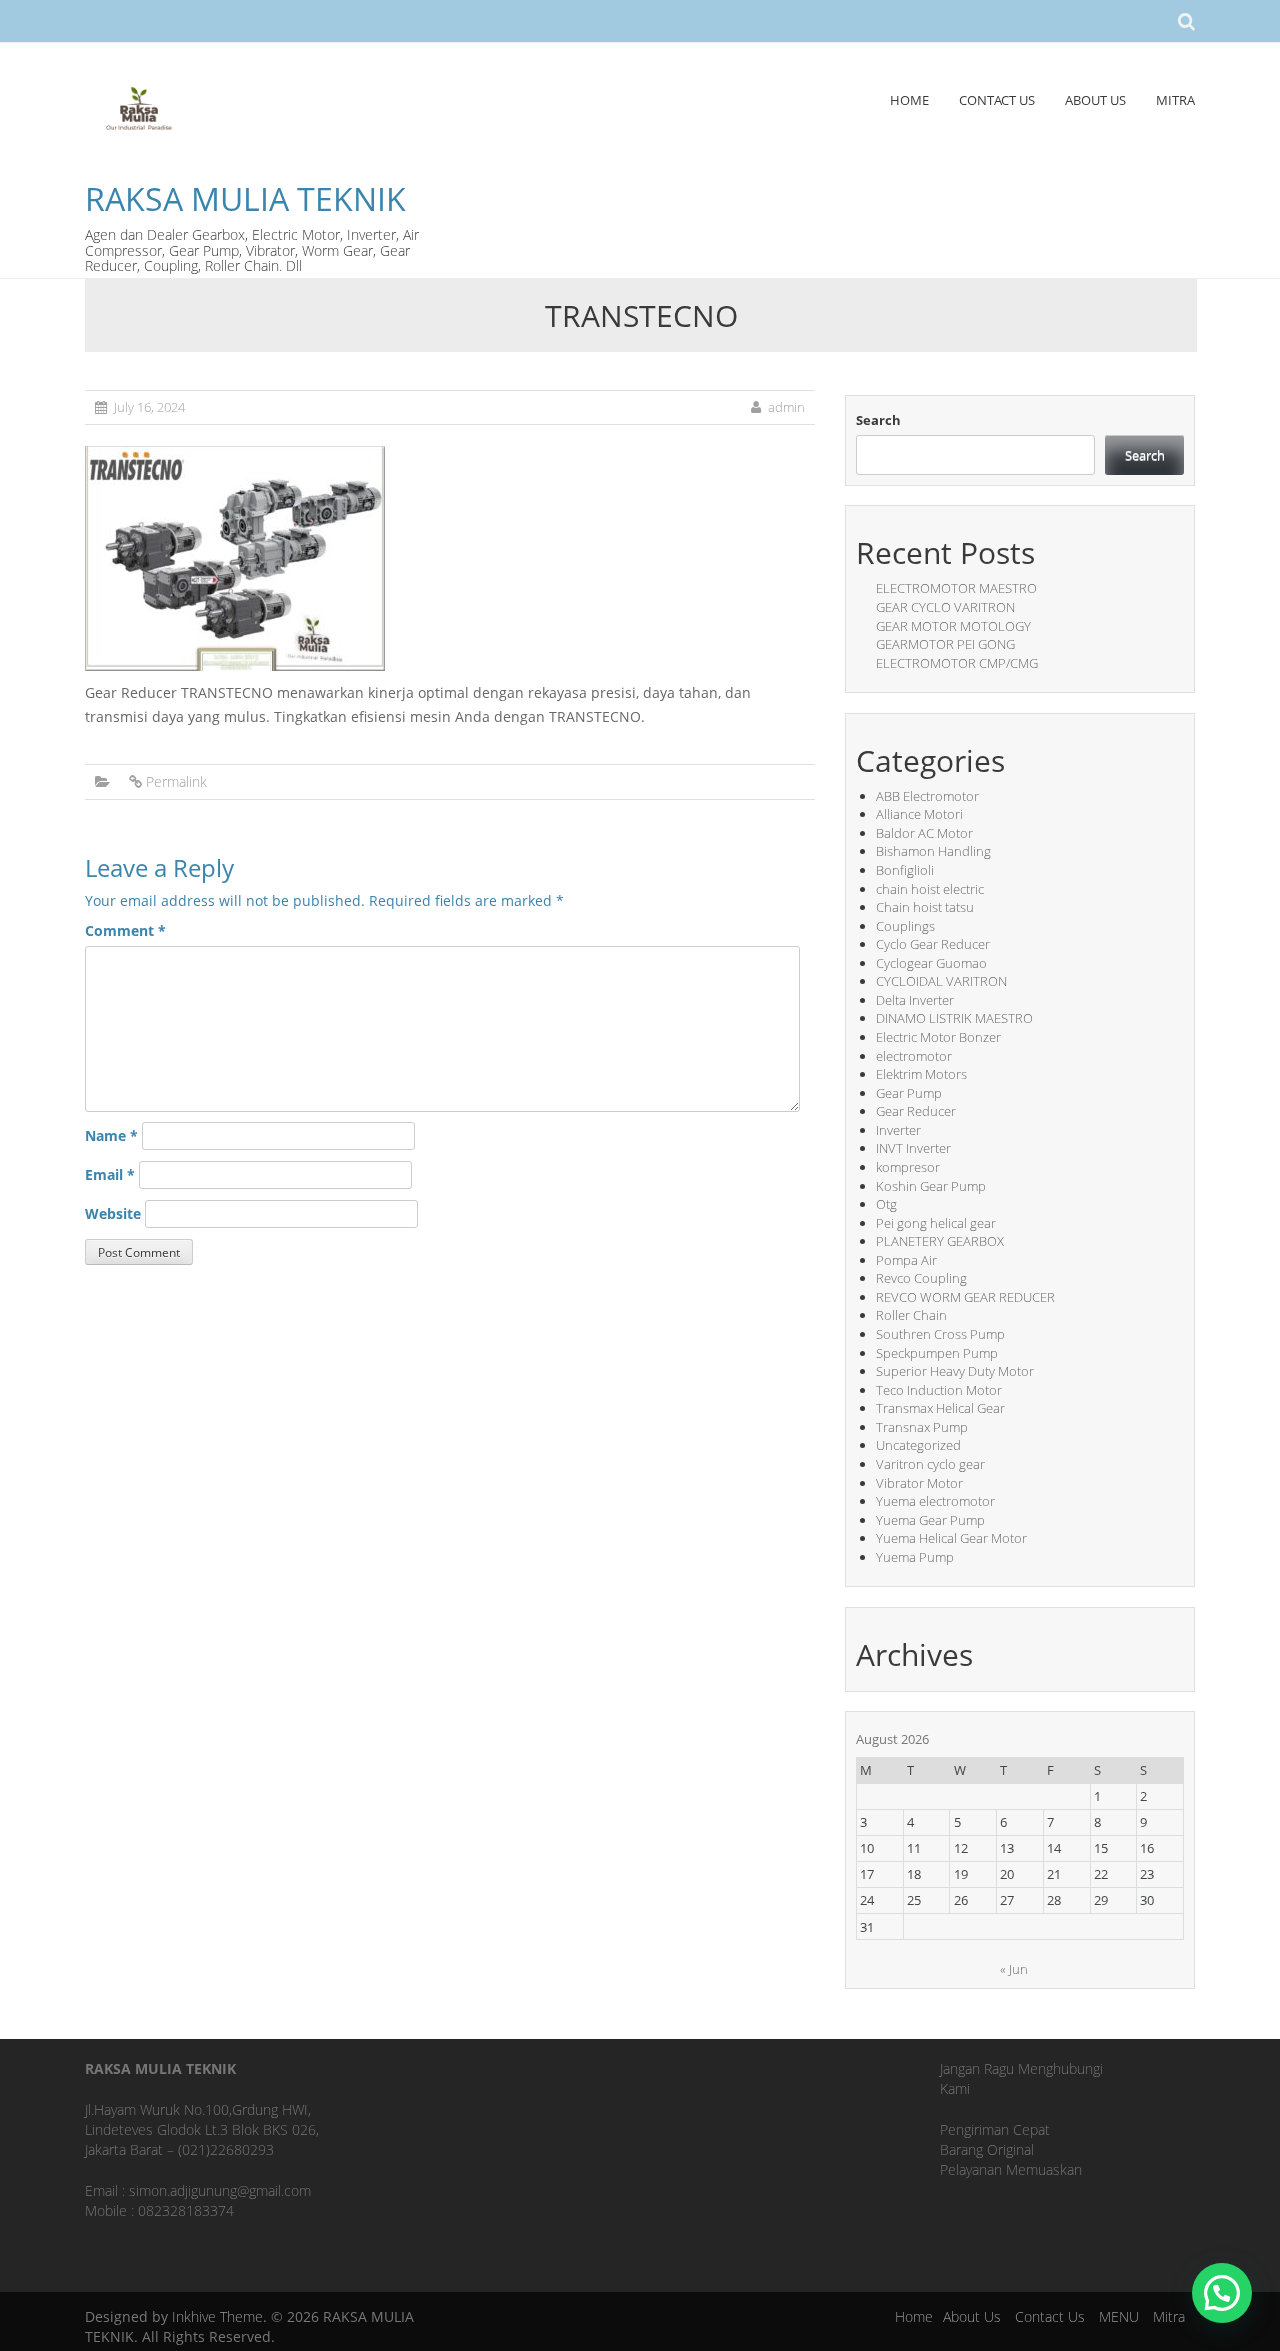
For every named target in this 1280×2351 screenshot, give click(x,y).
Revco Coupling (921, 1278)
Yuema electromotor (935, 1501)
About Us (972, 2316)
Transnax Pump (922, 1427)
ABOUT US (1095, 100)
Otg (886, 1204)
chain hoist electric (930, 889)
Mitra (1169, 2316)
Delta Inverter (915, 1000)
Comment (125, 930)
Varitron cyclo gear (930, 1464)
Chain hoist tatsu (925, 907)
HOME (909, 100)
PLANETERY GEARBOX (940, 1241)
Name (111, 1135)
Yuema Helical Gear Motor (951, 1538)
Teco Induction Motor (939, 1390)
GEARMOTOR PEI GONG (945, 644)
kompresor (908, 1167)
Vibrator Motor (919, 1483)
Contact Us (1050, 2316)
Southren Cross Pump (940, 1334)
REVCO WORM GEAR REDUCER (965, 1297)
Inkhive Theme (217, 2316)
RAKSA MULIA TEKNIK (245, 198)
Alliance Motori (919, 814)
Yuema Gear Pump (930, 1520)
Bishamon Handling (933, 851)
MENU (1119, 2316)
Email (110, 1174)
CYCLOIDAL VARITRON (941, 981)
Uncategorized (918, 1445)
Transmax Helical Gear (940, 1408)
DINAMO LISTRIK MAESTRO (954, 1018)
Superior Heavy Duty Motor (955, 1371)
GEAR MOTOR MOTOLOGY (953, 626)
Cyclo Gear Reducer (933, 944)
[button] (1222, 2293)
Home (914, 2316)
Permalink (176, 781)
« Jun (1014, 1969)
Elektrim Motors (921, 1074)
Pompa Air (906, 1260)
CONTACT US (997, 100)
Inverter (898, 1130)
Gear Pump (909, 1093)
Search (878, 420)
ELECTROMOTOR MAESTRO (956, 588)
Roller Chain (911, 1315)
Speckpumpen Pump (937, 1353)
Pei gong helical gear (936, 1223)
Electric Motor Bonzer (938, 1037)
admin (786, 407)
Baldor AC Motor (924, 833)
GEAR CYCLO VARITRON (945, 607)
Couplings (905, 926)
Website (113, 1213)
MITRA (1175, 100)
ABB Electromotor (927, 796)
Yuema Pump (915, 1557)
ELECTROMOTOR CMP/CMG (957, 663)
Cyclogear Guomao (931, 963)
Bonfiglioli (905, 870)
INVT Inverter (913, 1148)
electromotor (914, 1056)
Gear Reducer (916, 1111)
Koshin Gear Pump (931, 1186)
